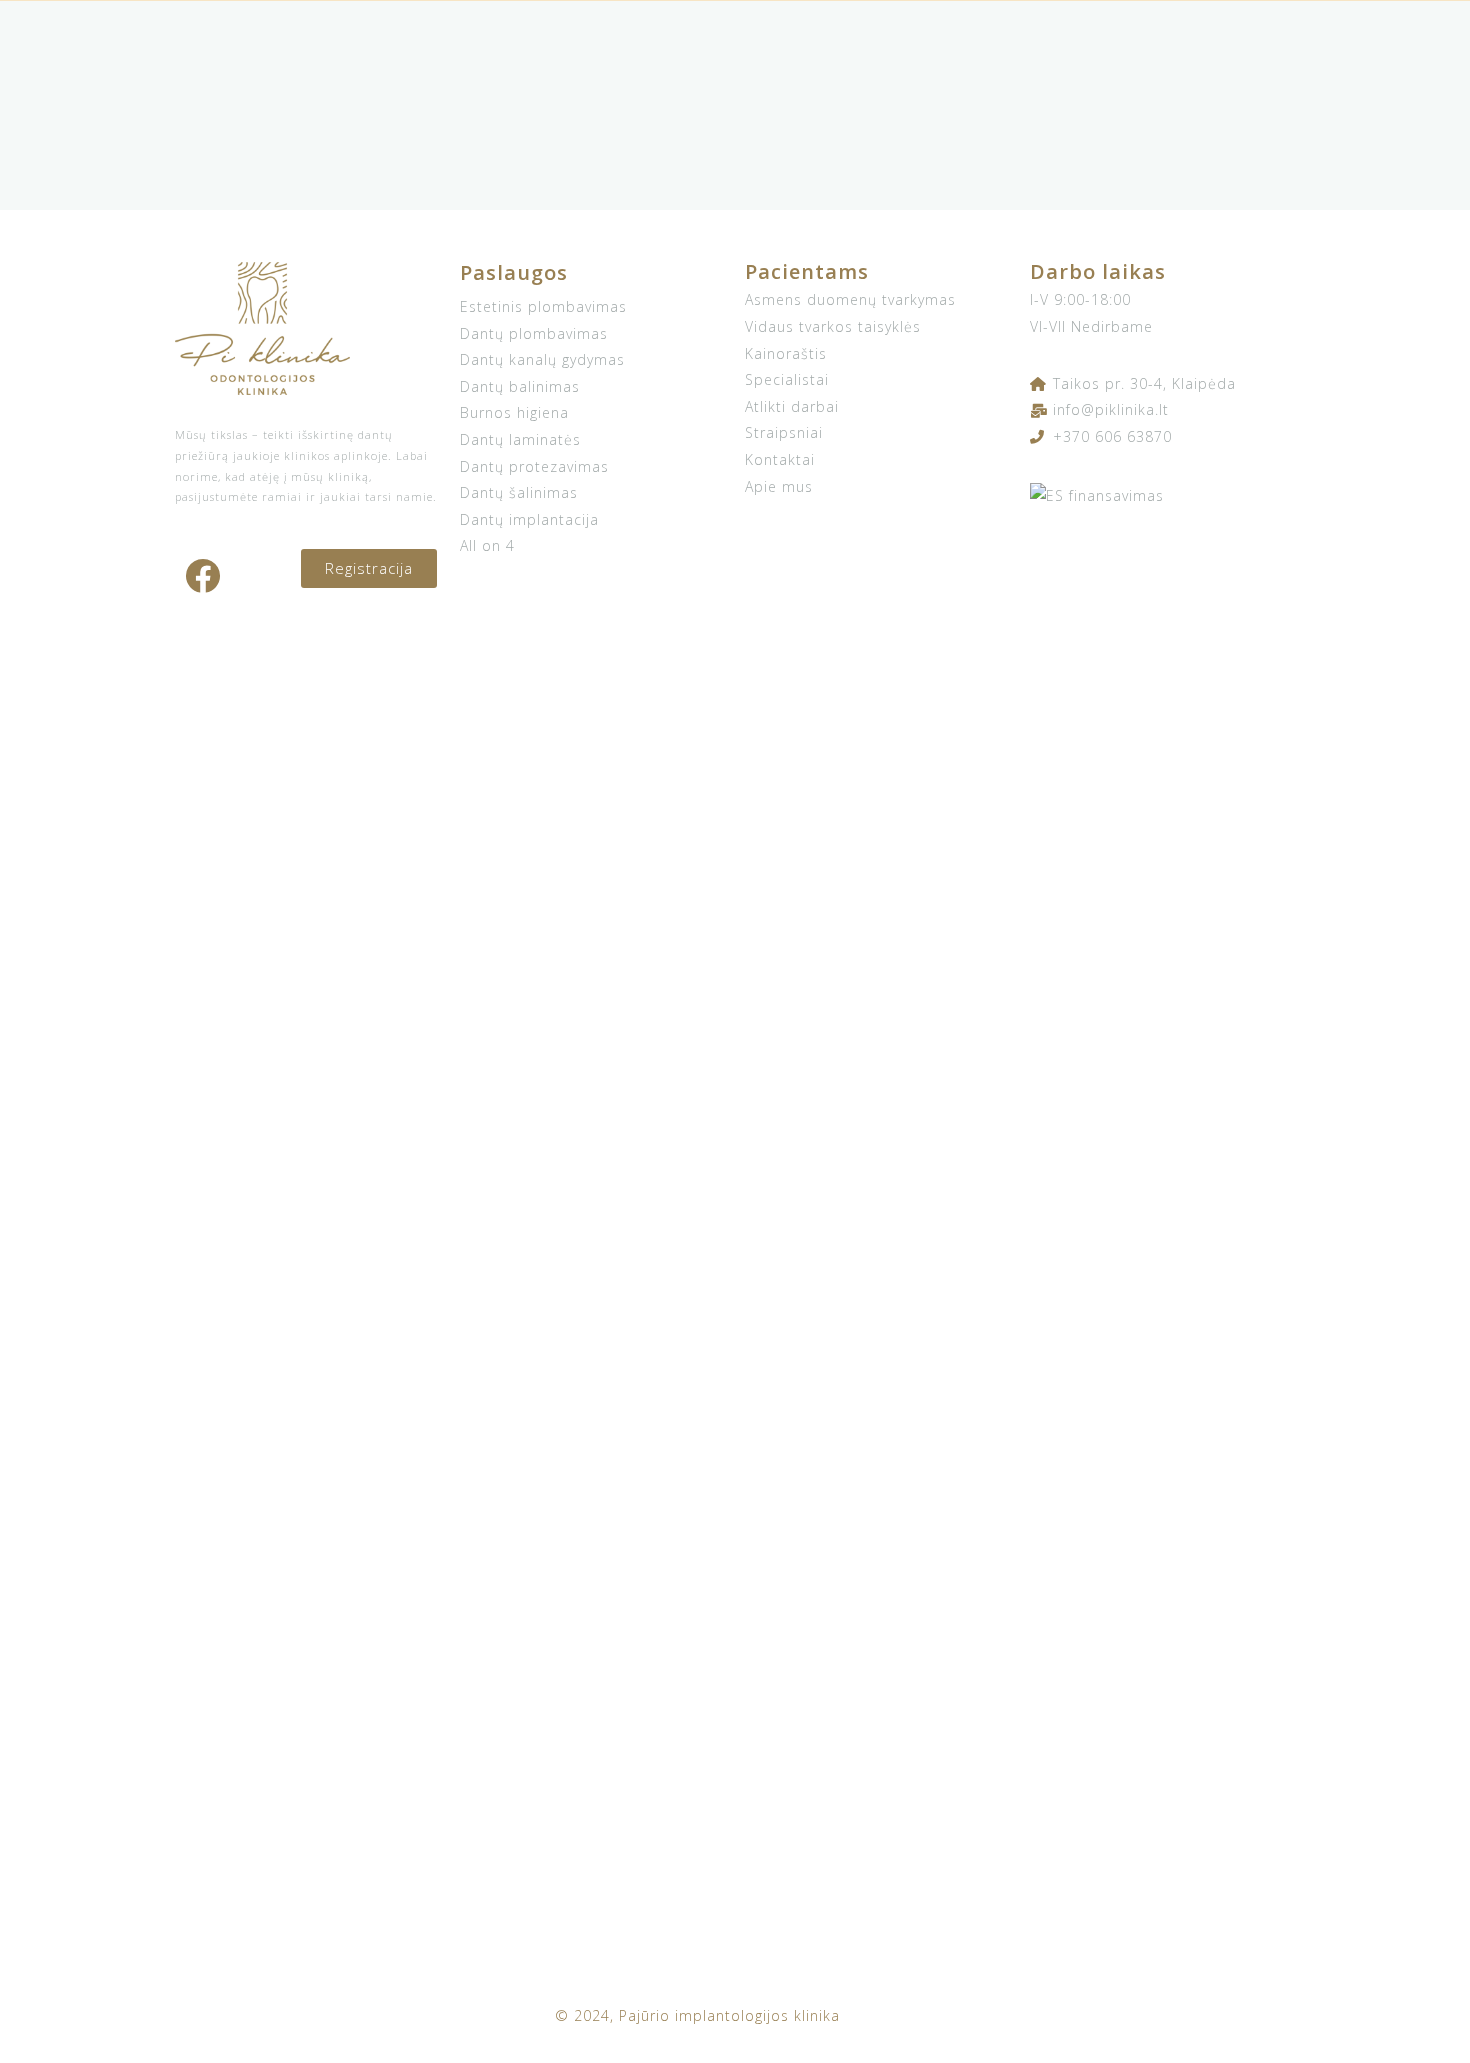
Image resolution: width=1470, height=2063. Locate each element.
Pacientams (807, 271)
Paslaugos (514, 272)
